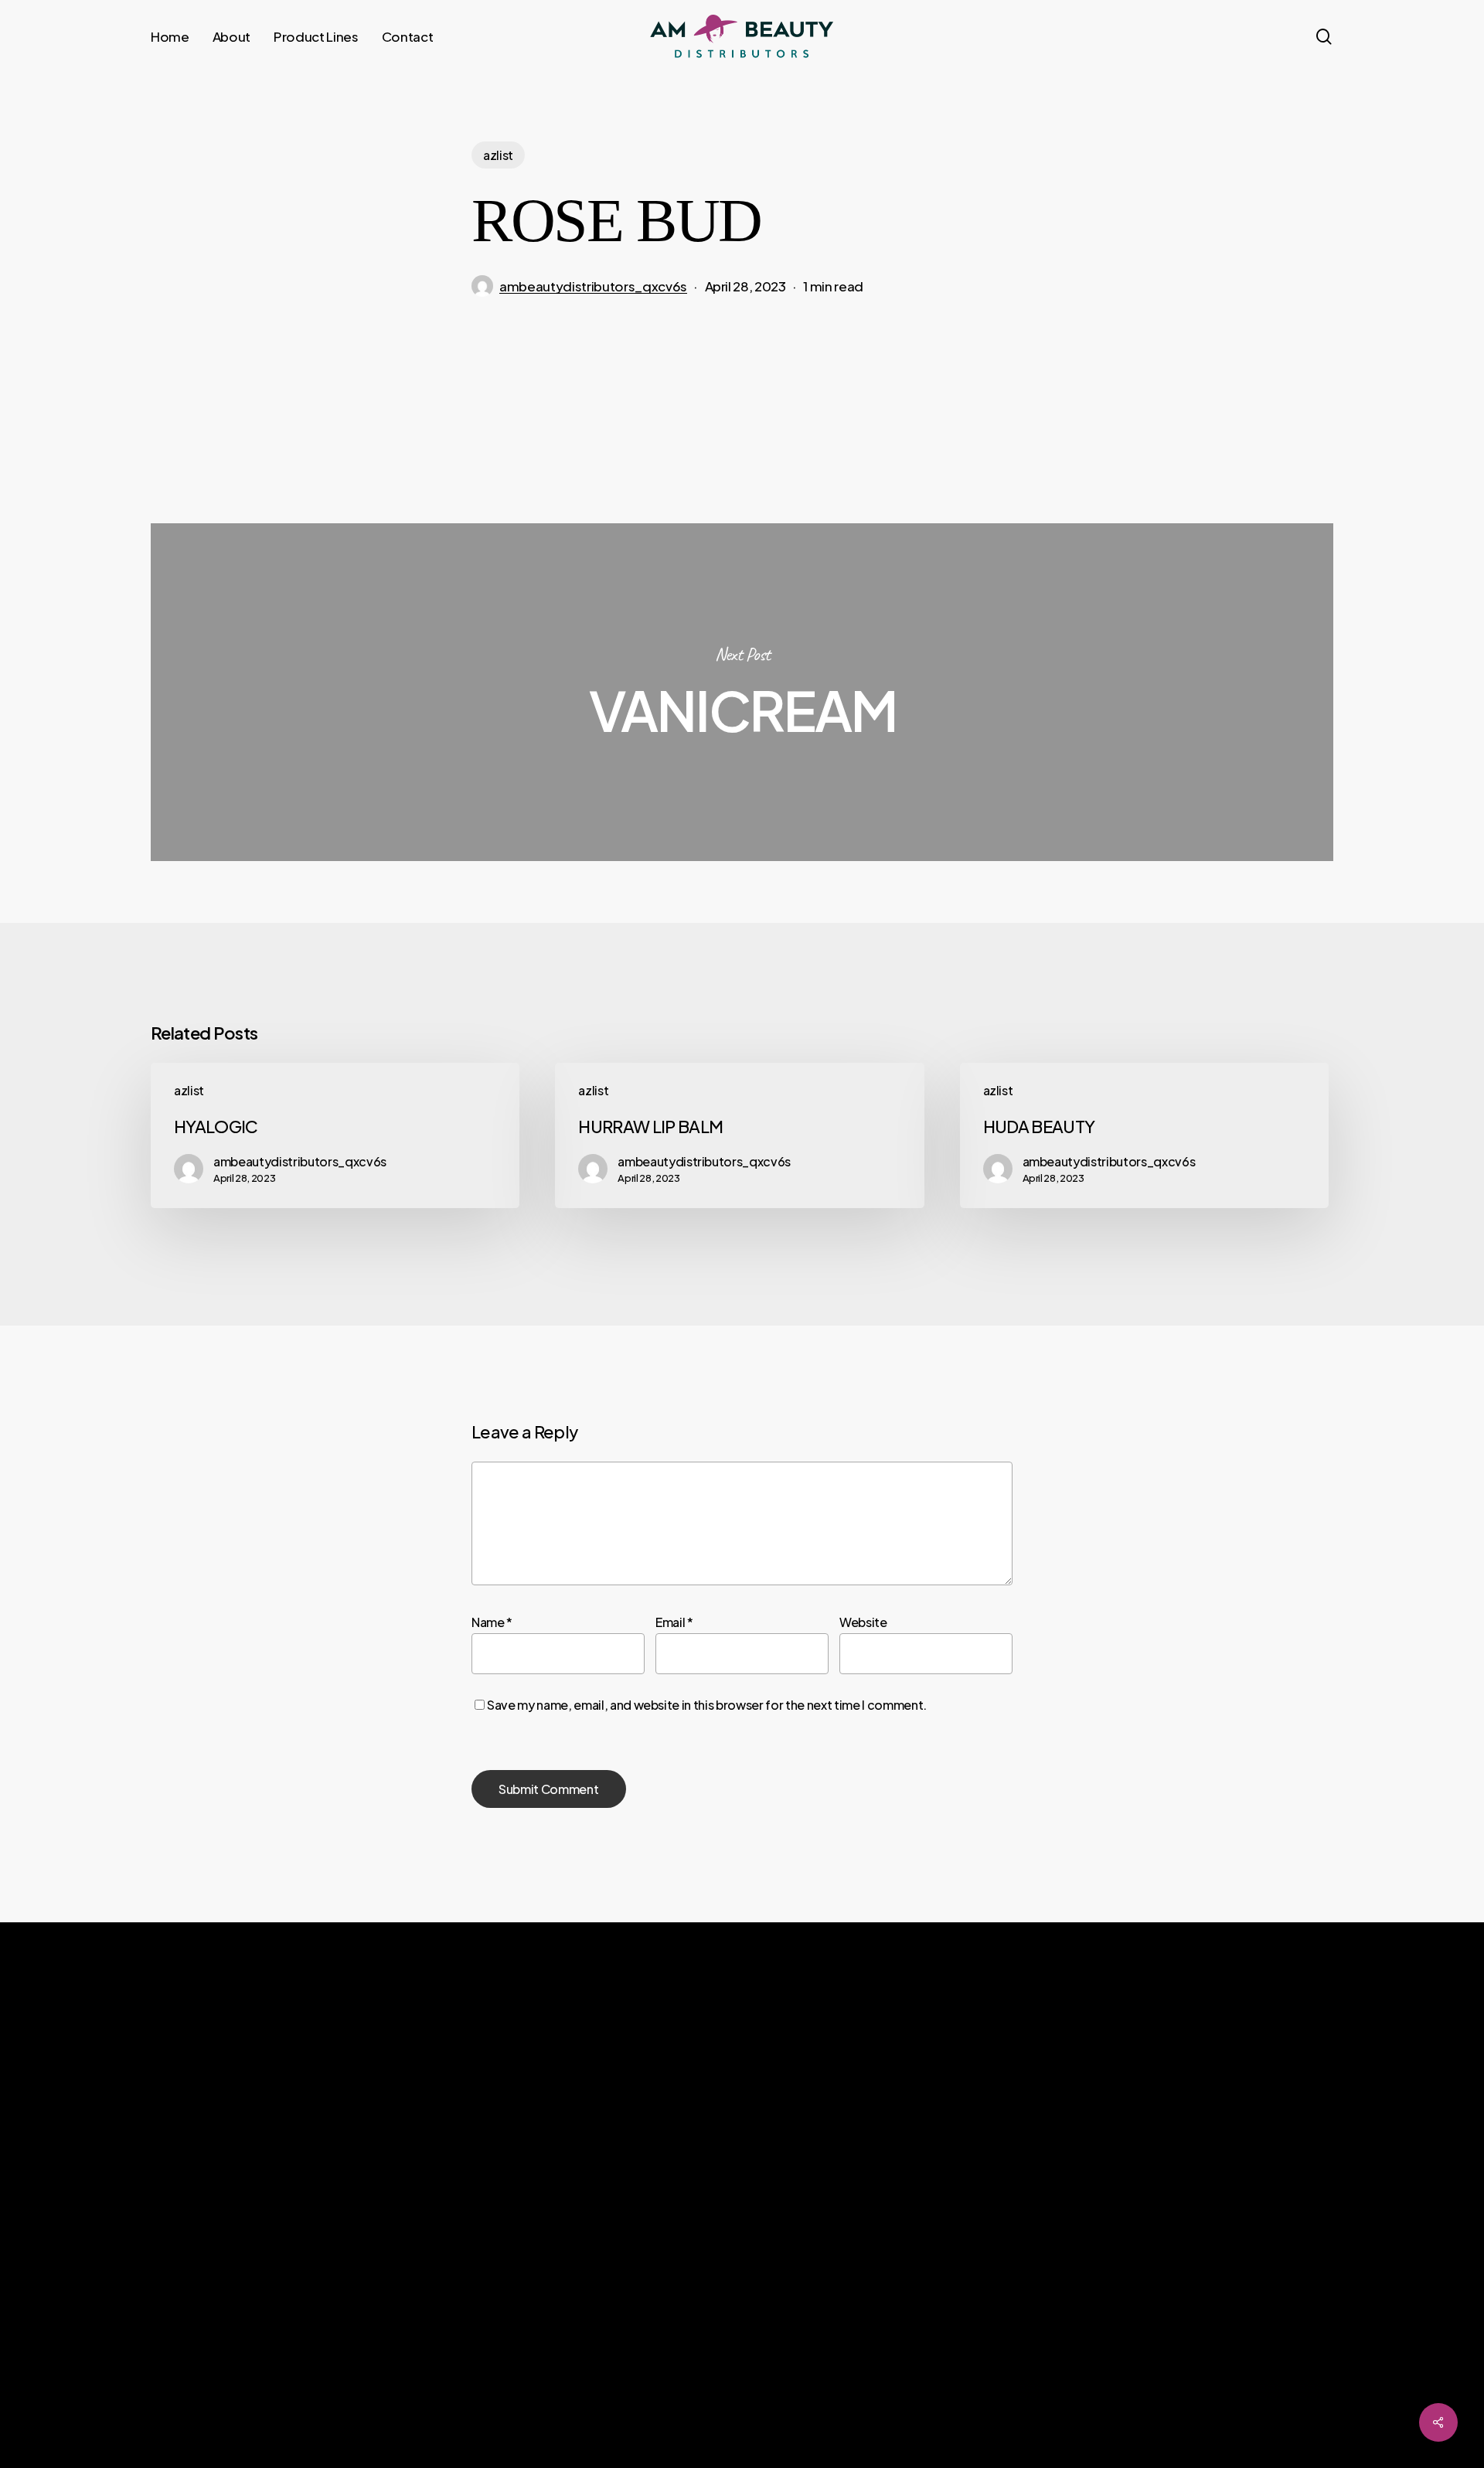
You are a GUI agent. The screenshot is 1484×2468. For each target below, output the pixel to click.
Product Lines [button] (1011, 2204)
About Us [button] (994, 2172)
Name (492, 1622)
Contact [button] (991, 2237)
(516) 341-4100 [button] (1231, 2175)
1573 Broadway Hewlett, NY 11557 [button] (1281, 2220)
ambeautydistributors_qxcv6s (593, 286)
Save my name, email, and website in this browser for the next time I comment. (707, 1705)
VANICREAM (742, 692)
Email (674, 1622)
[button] (165, 2349)
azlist (498, 155)
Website (863, 1622)
